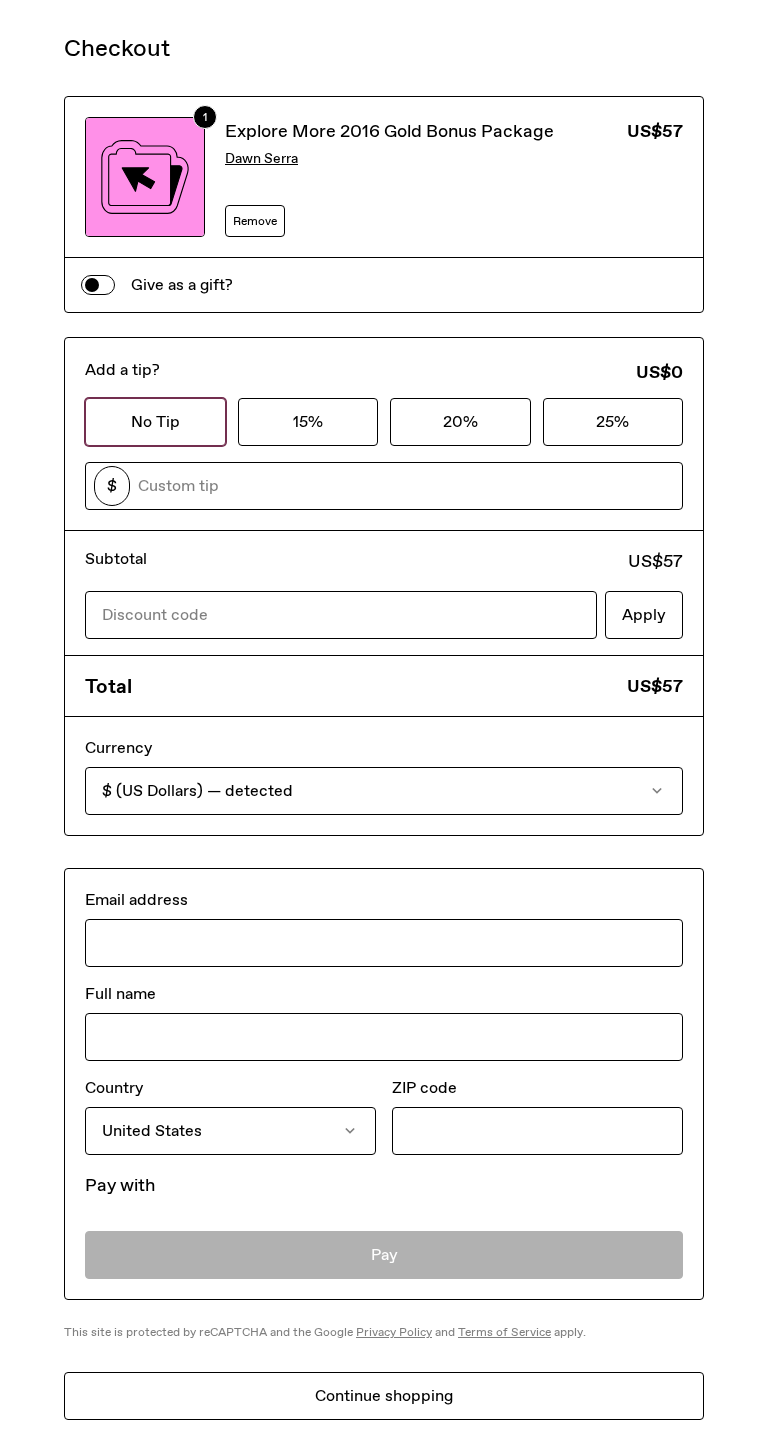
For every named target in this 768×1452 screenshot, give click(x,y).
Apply (644, 614)
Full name (120, 993)
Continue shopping (384, 1395)
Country (114, 1087)
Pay (384, 1254)
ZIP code (424, 1087)
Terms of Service (504, 1332)
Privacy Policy (394, 1332)
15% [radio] (308, 421)
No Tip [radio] (155, 421)
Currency (118, 747)
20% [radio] (460, 421)
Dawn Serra (261, 158)
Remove (255, 221)
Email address (136, 899)
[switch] (98, 285)
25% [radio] (612, 421)
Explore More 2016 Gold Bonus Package (389, 131)
